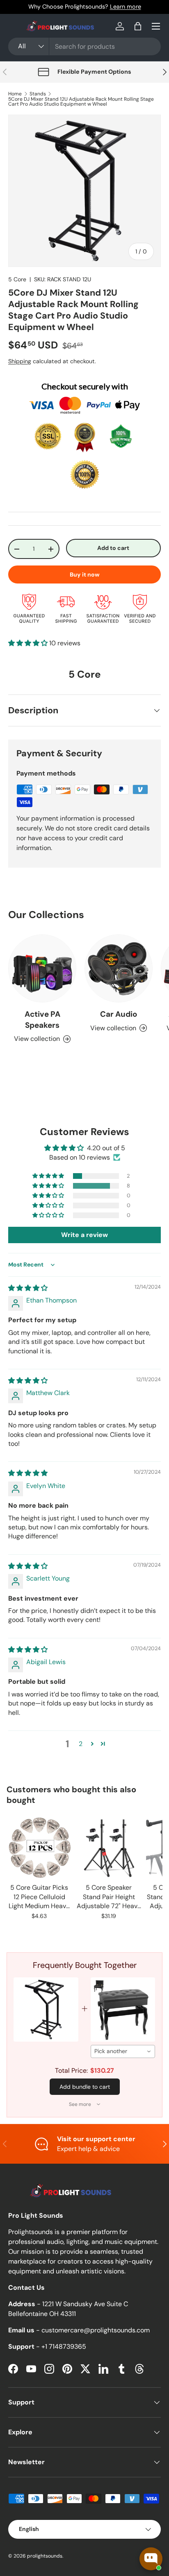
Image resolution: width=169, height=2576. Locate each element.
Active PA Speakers (42, 1019)
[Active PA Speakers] (42, 968)
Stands (38, 94)
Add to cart (113, 548)
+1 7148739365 (64, 2346)
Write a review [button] (84, 1235)
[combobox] (84, 46)
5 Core (17, 279)
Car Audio (119, 1014)
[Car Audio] (119, 968)
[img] (28, 1288)
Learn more (126, 7)
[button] (138, 26)
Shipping (20, 361)
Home (15, 94)
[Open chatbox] (151, 2559)
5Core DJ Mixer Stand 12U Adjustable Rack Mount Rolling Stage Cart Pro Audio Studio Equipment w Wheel (81, 102)
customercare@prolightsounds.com (96, 2330)
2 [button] (81, 1744)
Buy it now (85, 574)
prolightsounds (45, 2556)
